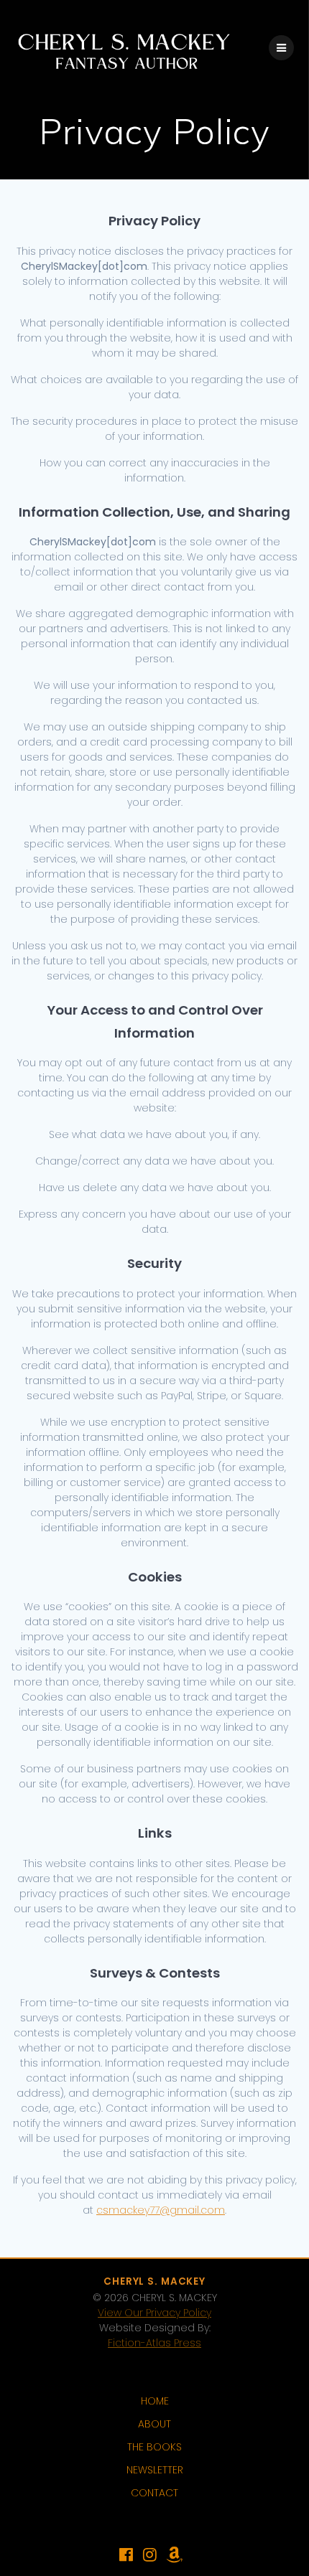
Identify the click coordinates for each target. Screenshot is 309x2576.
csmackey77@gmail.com (161, 2210)
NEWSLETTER (155, 2470)
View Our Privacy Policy (154, 2313)
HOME (155, 2401)
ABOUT (154, 2424)
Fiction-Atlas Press (154, 2343)
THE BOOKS (154, 2447)
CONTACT (154, 2493)
